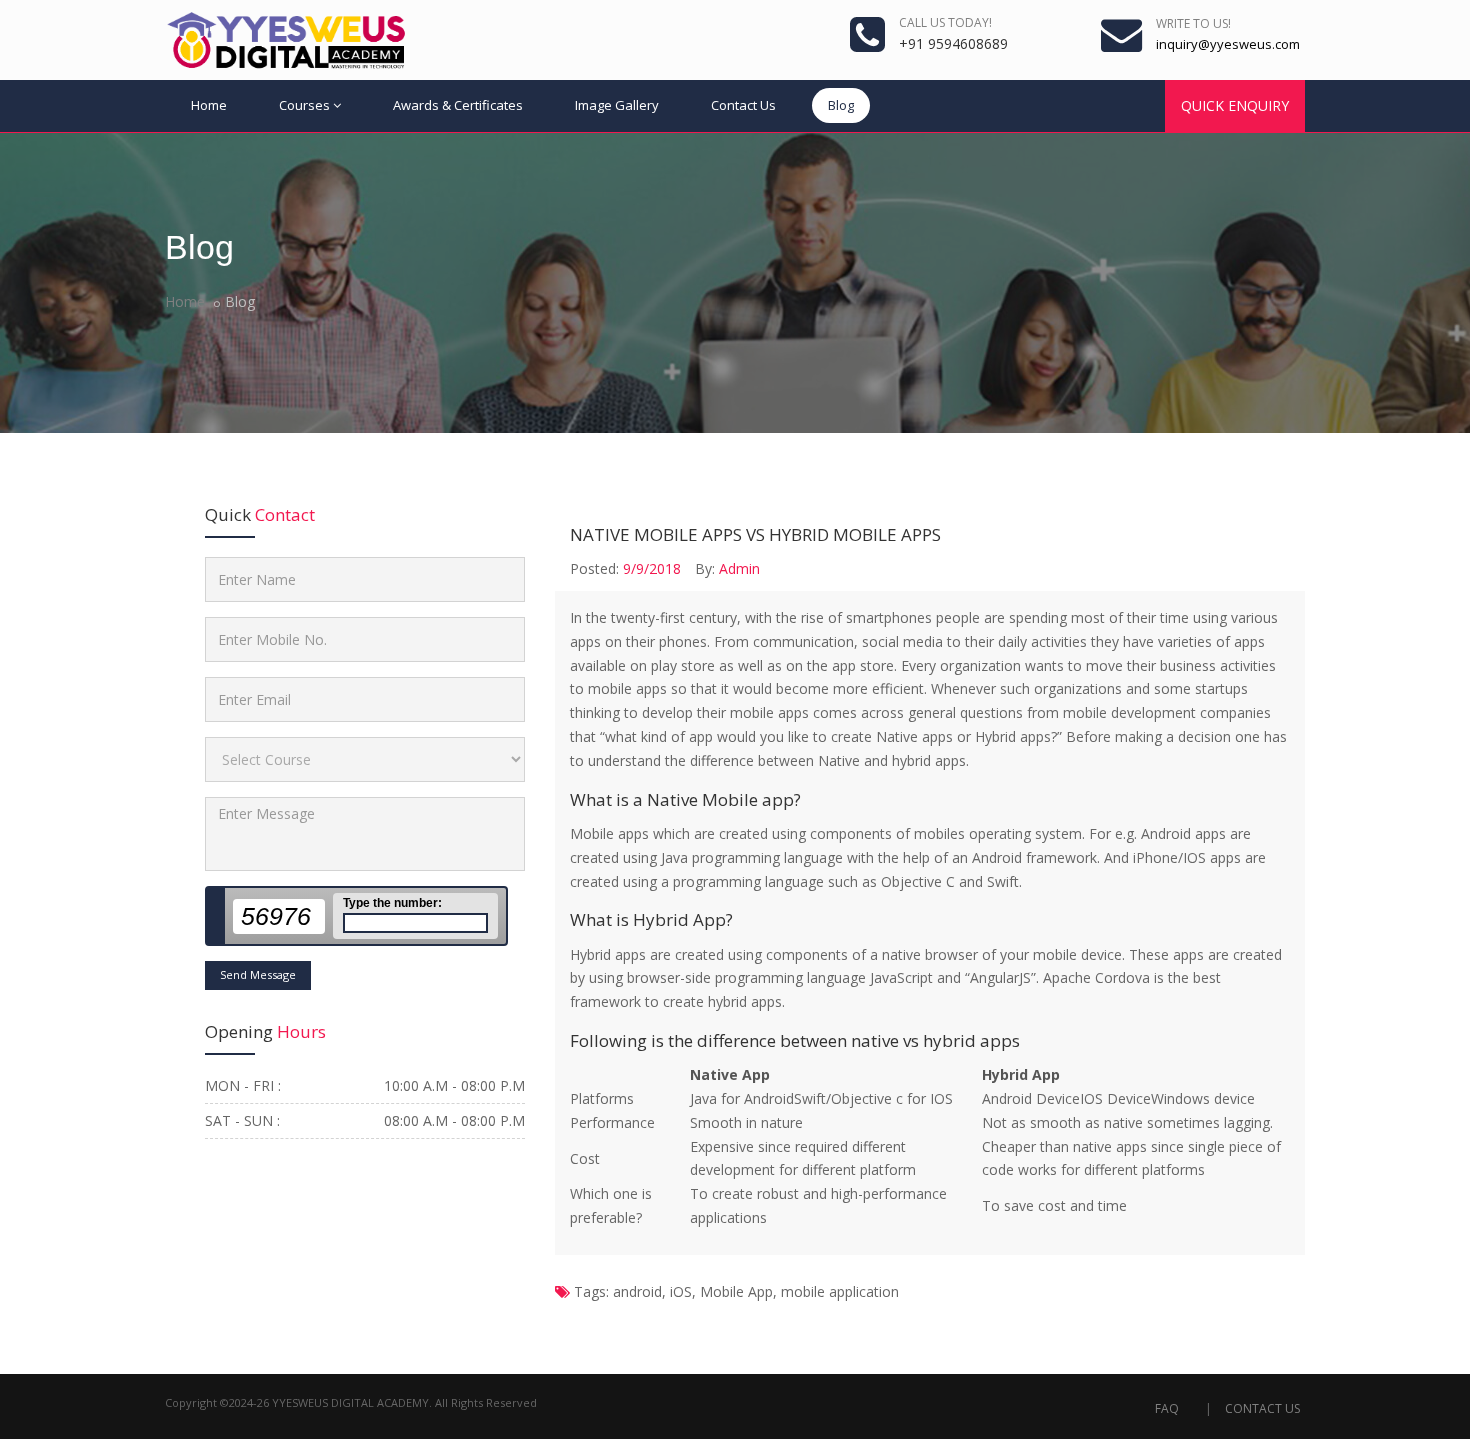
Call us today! (945, 22)
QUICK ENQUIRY (1235, 105)
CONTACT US (1262, 1408)
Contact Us (743, 105)
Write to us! (1193, 23)
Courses (304, 105)
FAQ (1167, 1408)
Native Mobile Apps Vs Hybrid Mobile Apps (755, 534)
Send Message (258, 974)
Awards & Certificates (458, 105)
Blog (841, 105)
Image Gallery (617, 105)
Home (209, 105)
